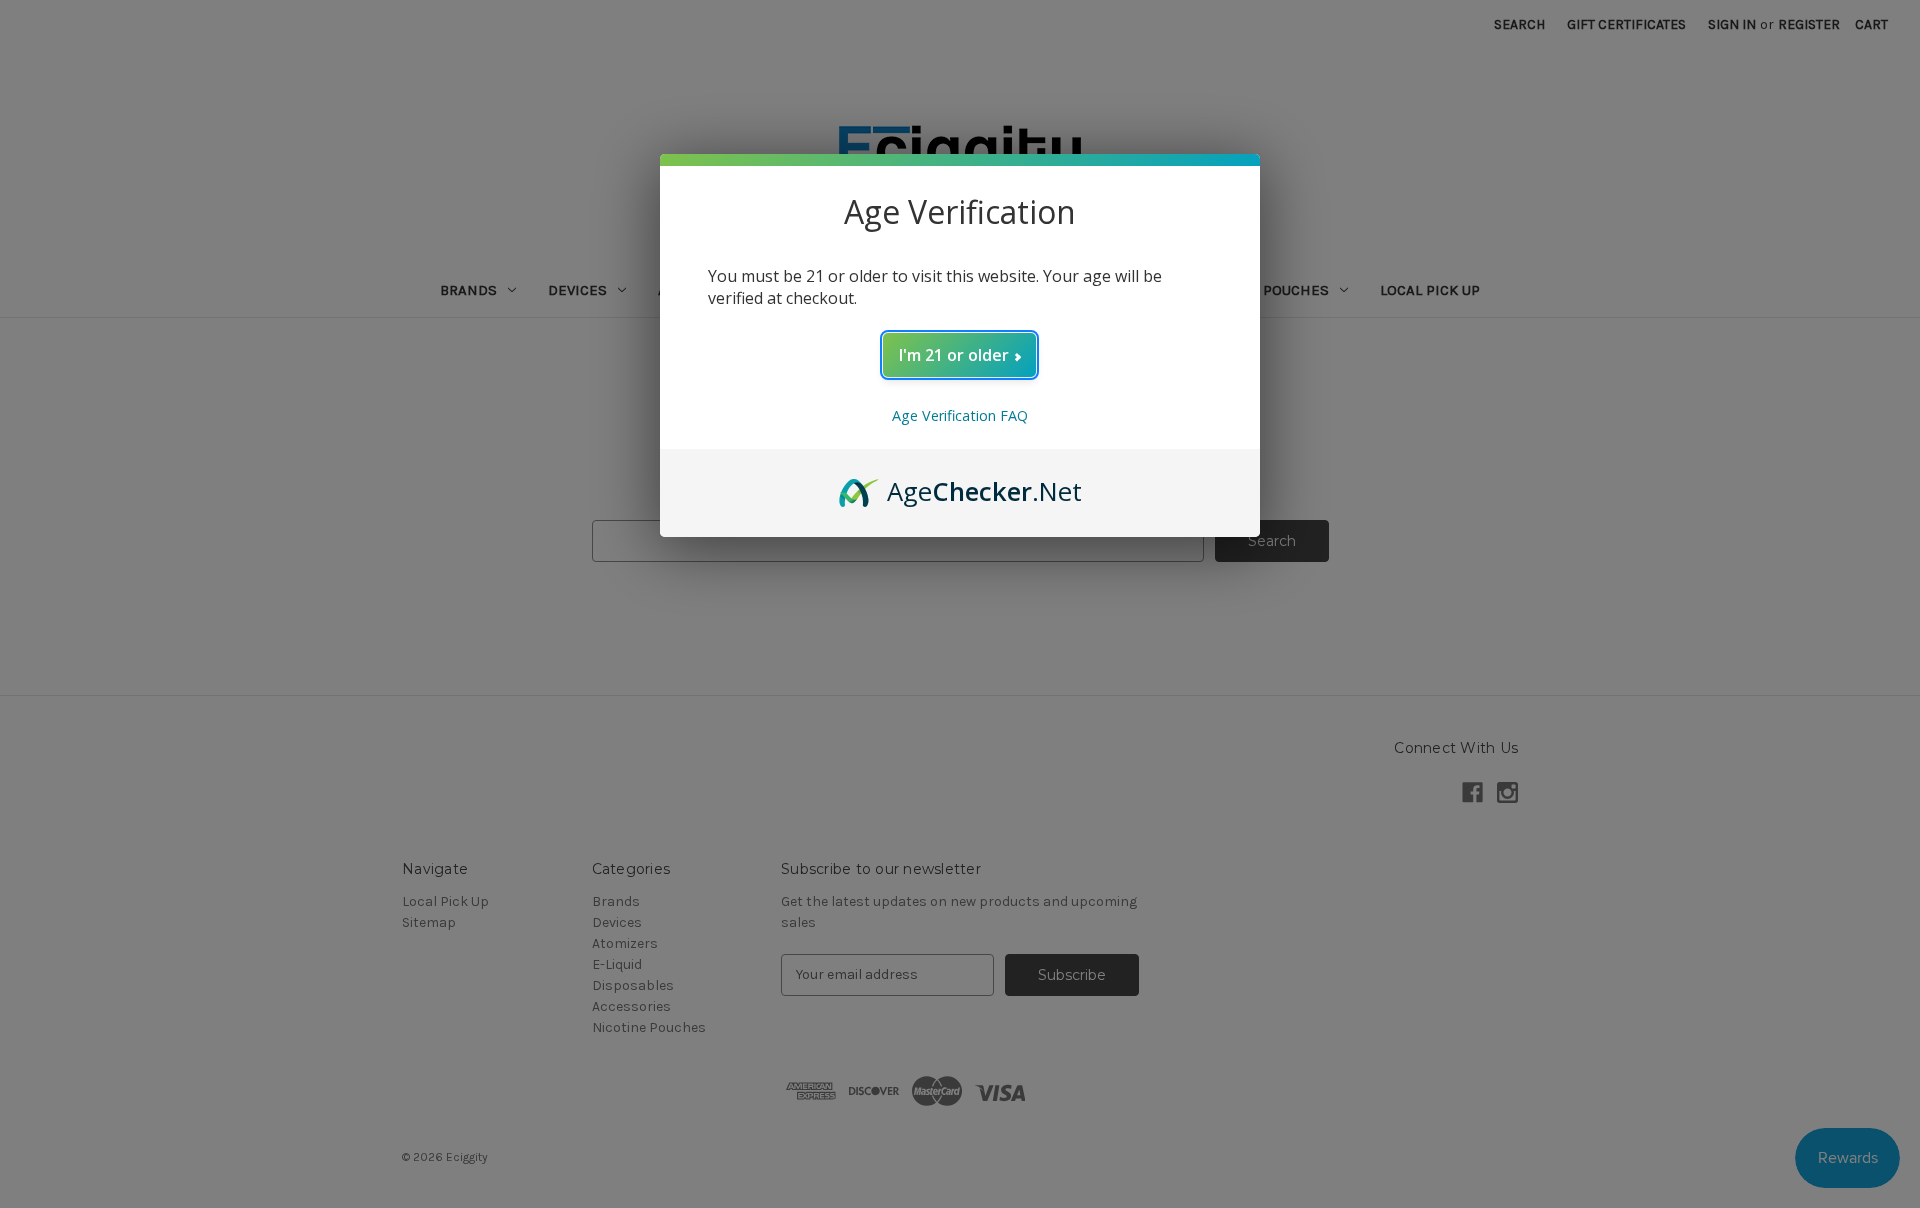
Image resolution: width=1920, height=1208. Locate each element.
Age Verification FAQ (960, 415)
